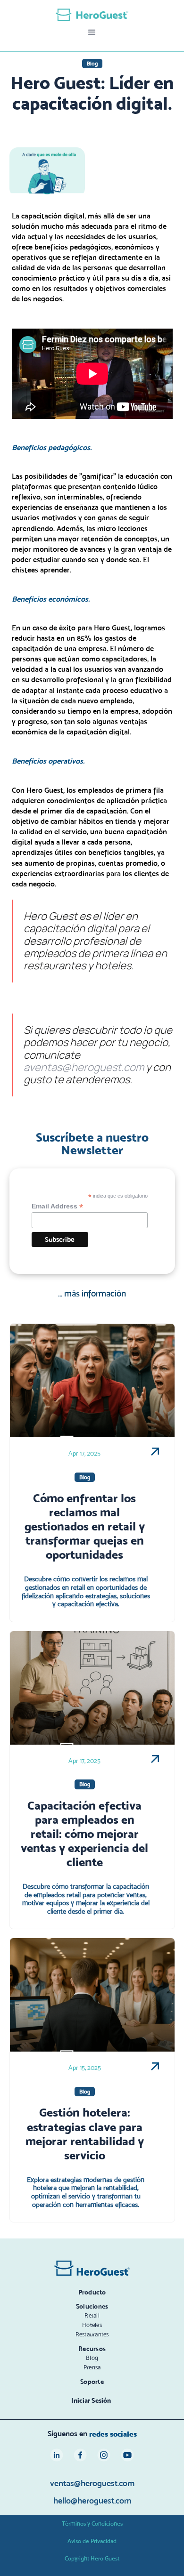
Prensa (92, 2367)
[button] (92, 32)
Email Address (57, 1206)
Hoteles (92, 2325)
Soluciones (92, 2306)
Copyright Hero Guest (92, 2558)
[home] (92, 15)
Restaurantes (92, 2334)
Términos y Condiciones (92, 2524)
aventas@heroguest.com (84, 1067)
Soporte (92, 2382)
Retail (92, 2315)
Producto (92, 2292)
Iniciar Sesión (91, 2400)
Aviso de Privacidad (92, 2541)
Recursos (92, 2349)
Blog (92, 2358)
